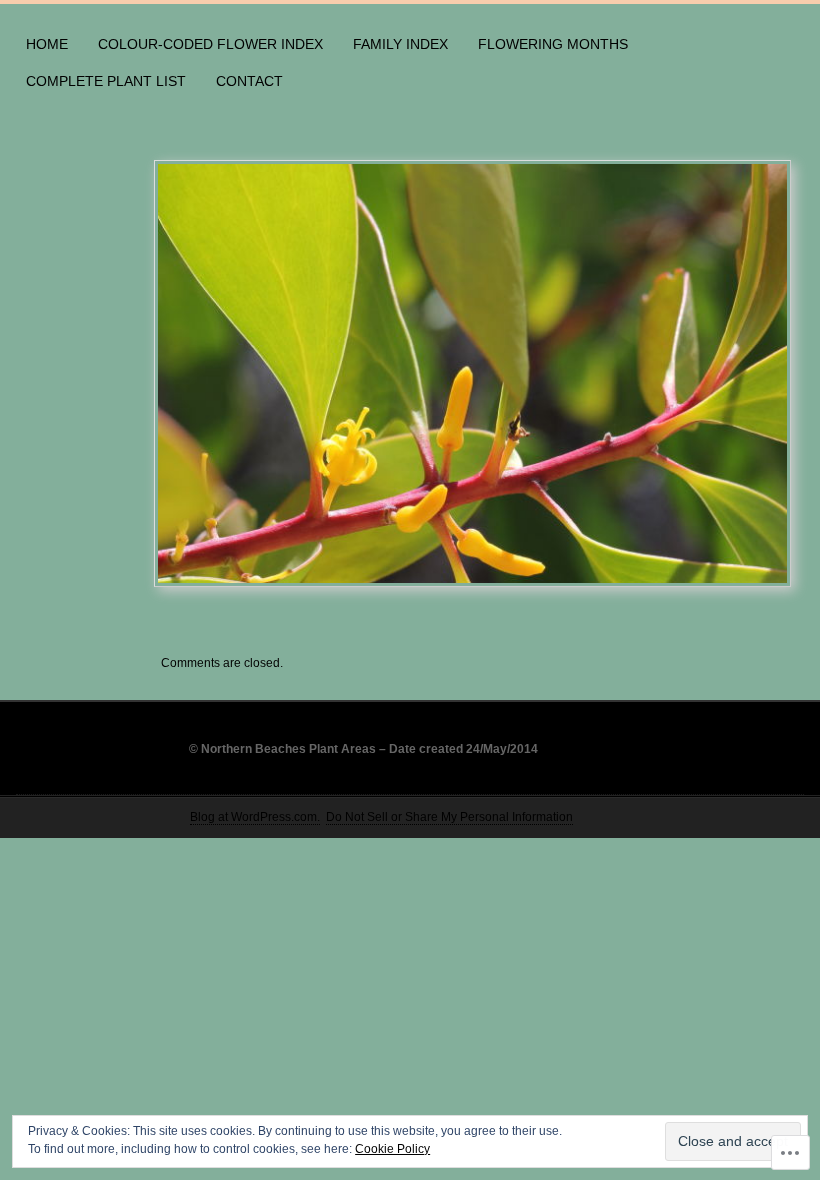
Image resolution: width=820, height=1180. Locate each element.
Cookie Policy (392, 1149)
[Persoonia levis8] (473, 373)
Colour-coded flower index (210, 44)
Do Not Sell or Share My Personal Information (449, 817)
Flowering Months (553, 44)
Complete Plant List (106, 81)
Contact (249, 81)
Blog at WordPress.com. (255, 817)
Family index (400, 44)
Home (47, 44)
